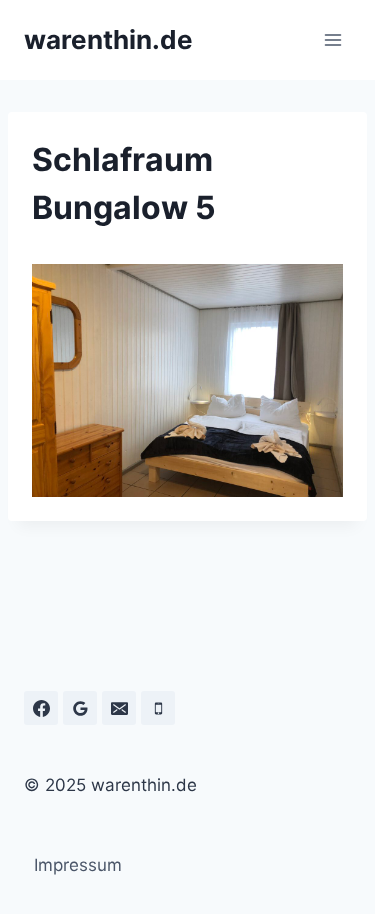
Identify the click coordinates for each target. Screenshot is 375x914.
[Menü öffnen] (332, 39)
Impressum (78, 865)
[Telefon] (158, 708)
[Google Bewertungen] (80, 708)
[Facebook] (41, 708)
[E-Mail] (119, 708)
